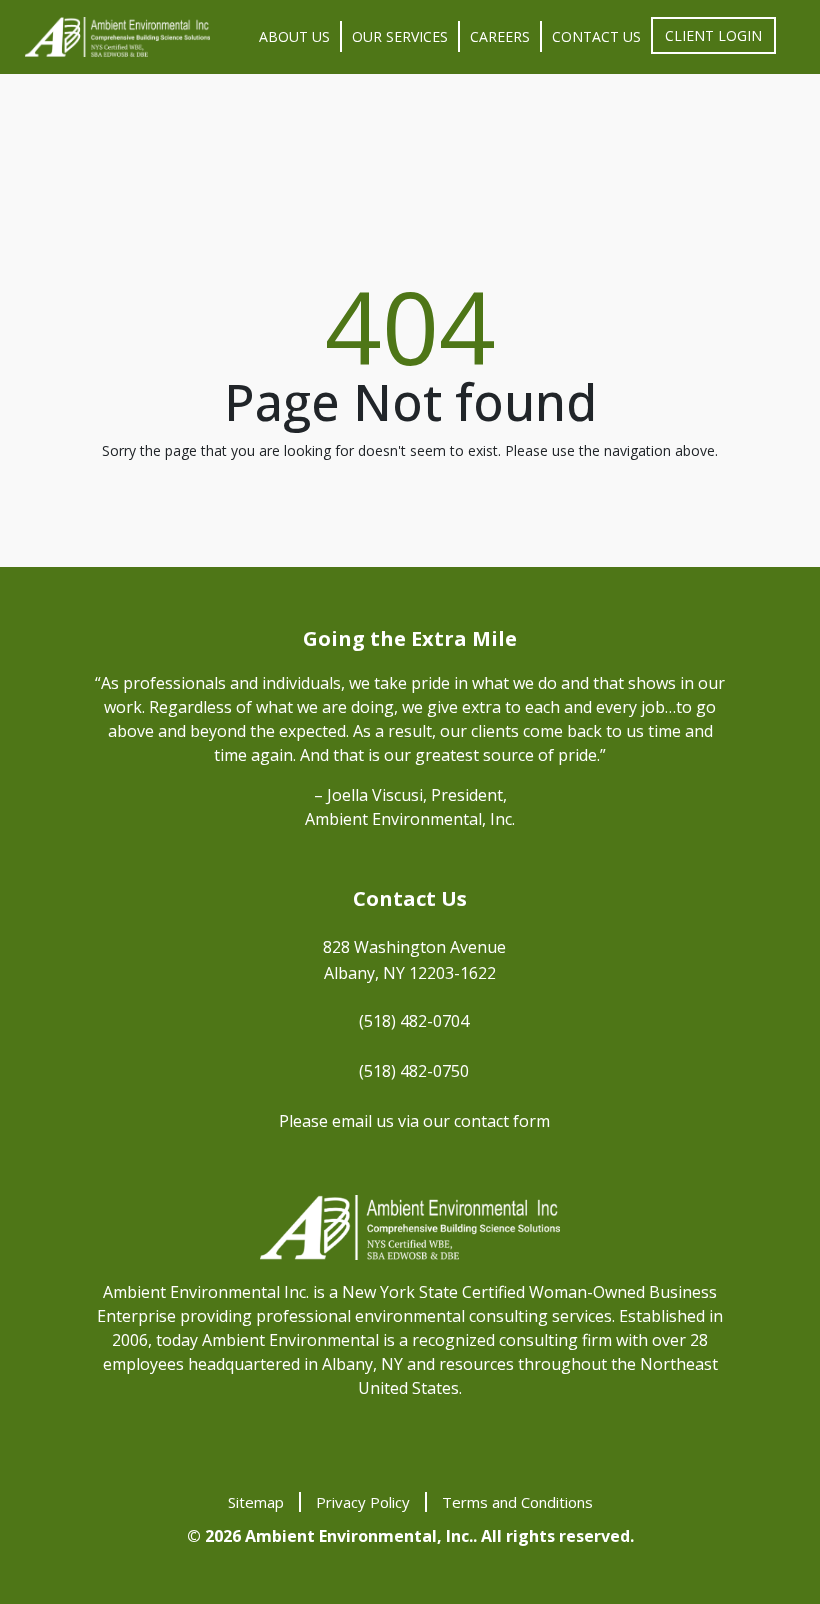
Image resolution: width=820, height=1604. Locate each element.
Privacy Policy (363, 1502)
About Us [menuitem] (294, 36)
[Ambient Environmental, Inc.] (117, 37)
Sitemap (256, 1502)
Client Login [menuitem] (713, 35)
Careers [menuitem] (500, 36)
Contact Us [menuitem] (596, 36)
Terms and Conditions (517, 1502)
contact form (502, 1121)
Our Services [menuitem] (400, 36)
